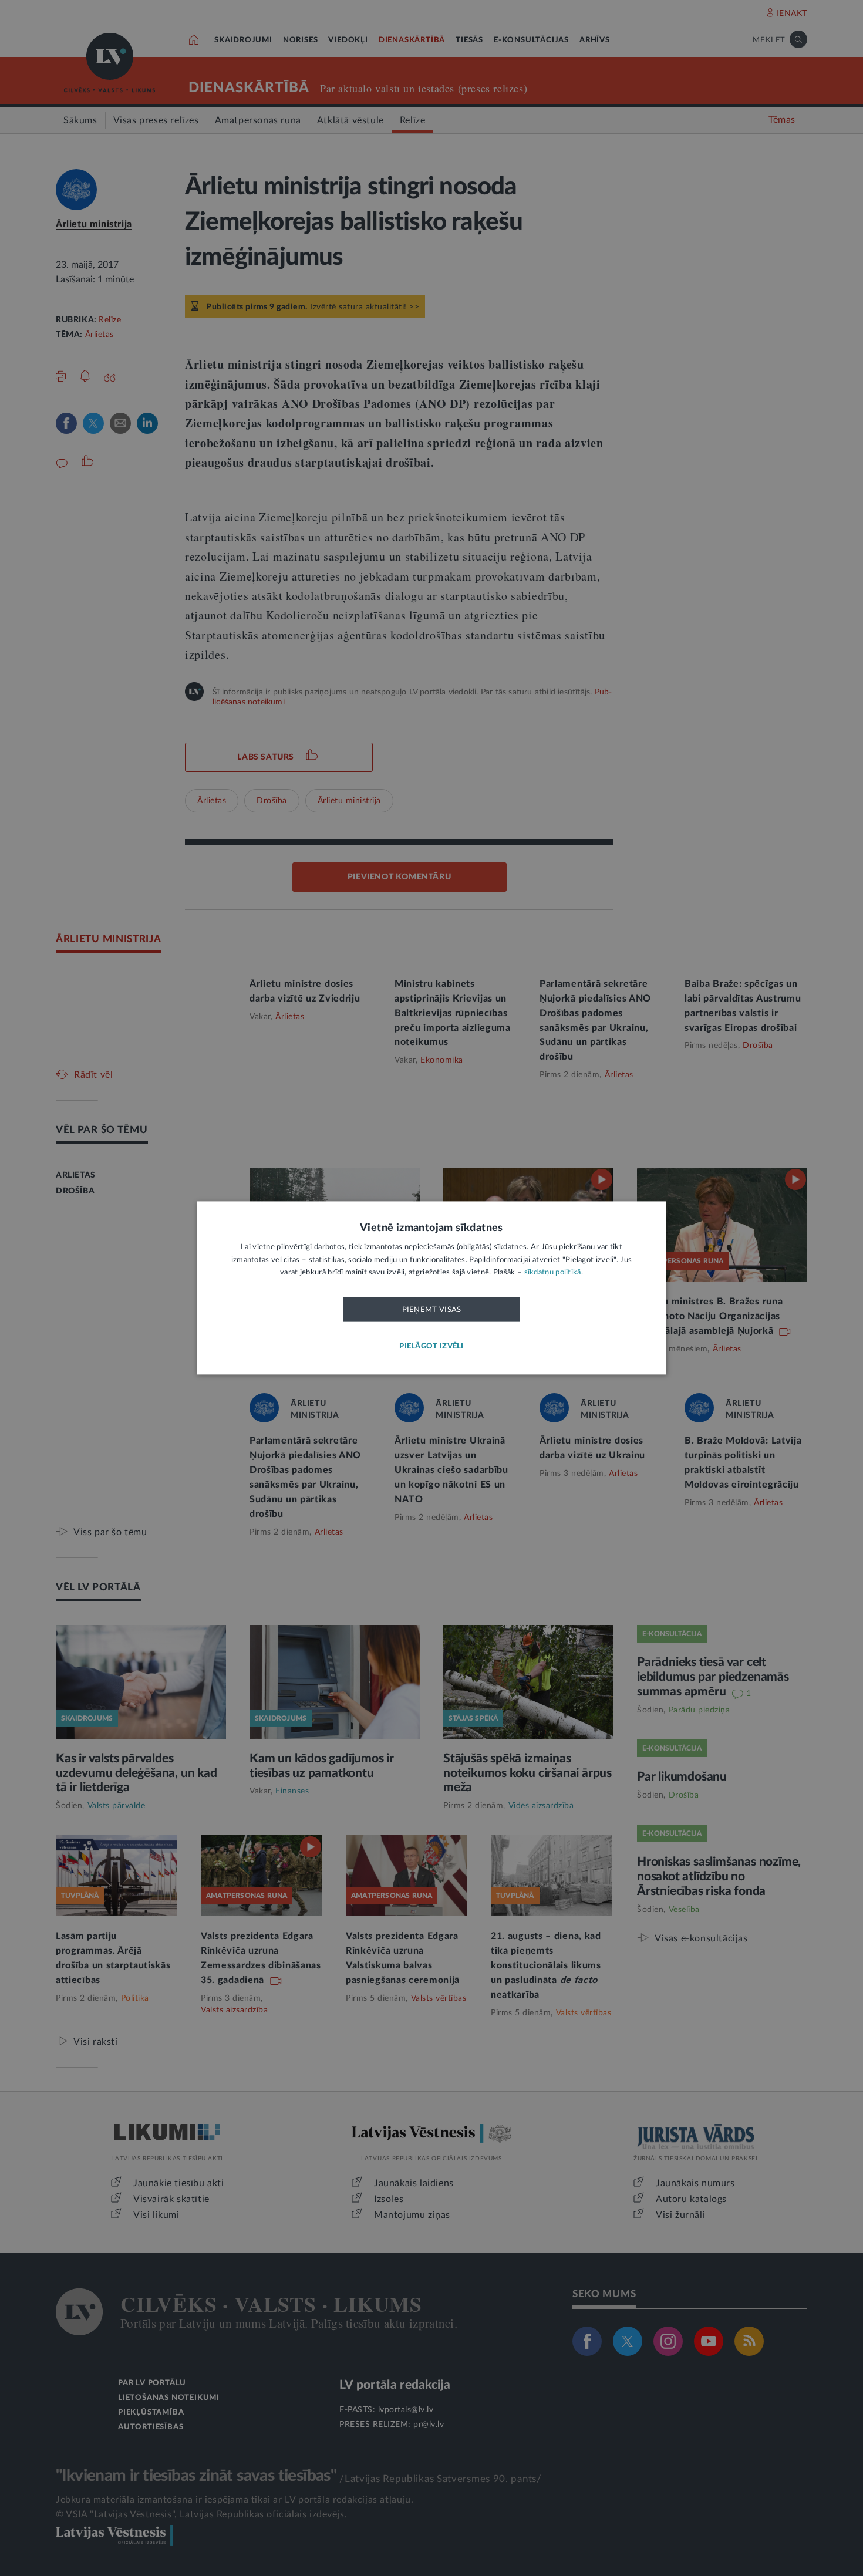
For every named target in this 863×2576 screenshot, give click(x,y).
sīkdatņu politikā (553, 1273)
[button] (431, 1347)
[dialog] (431, 1288)
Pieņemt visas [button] (432, 1310)
